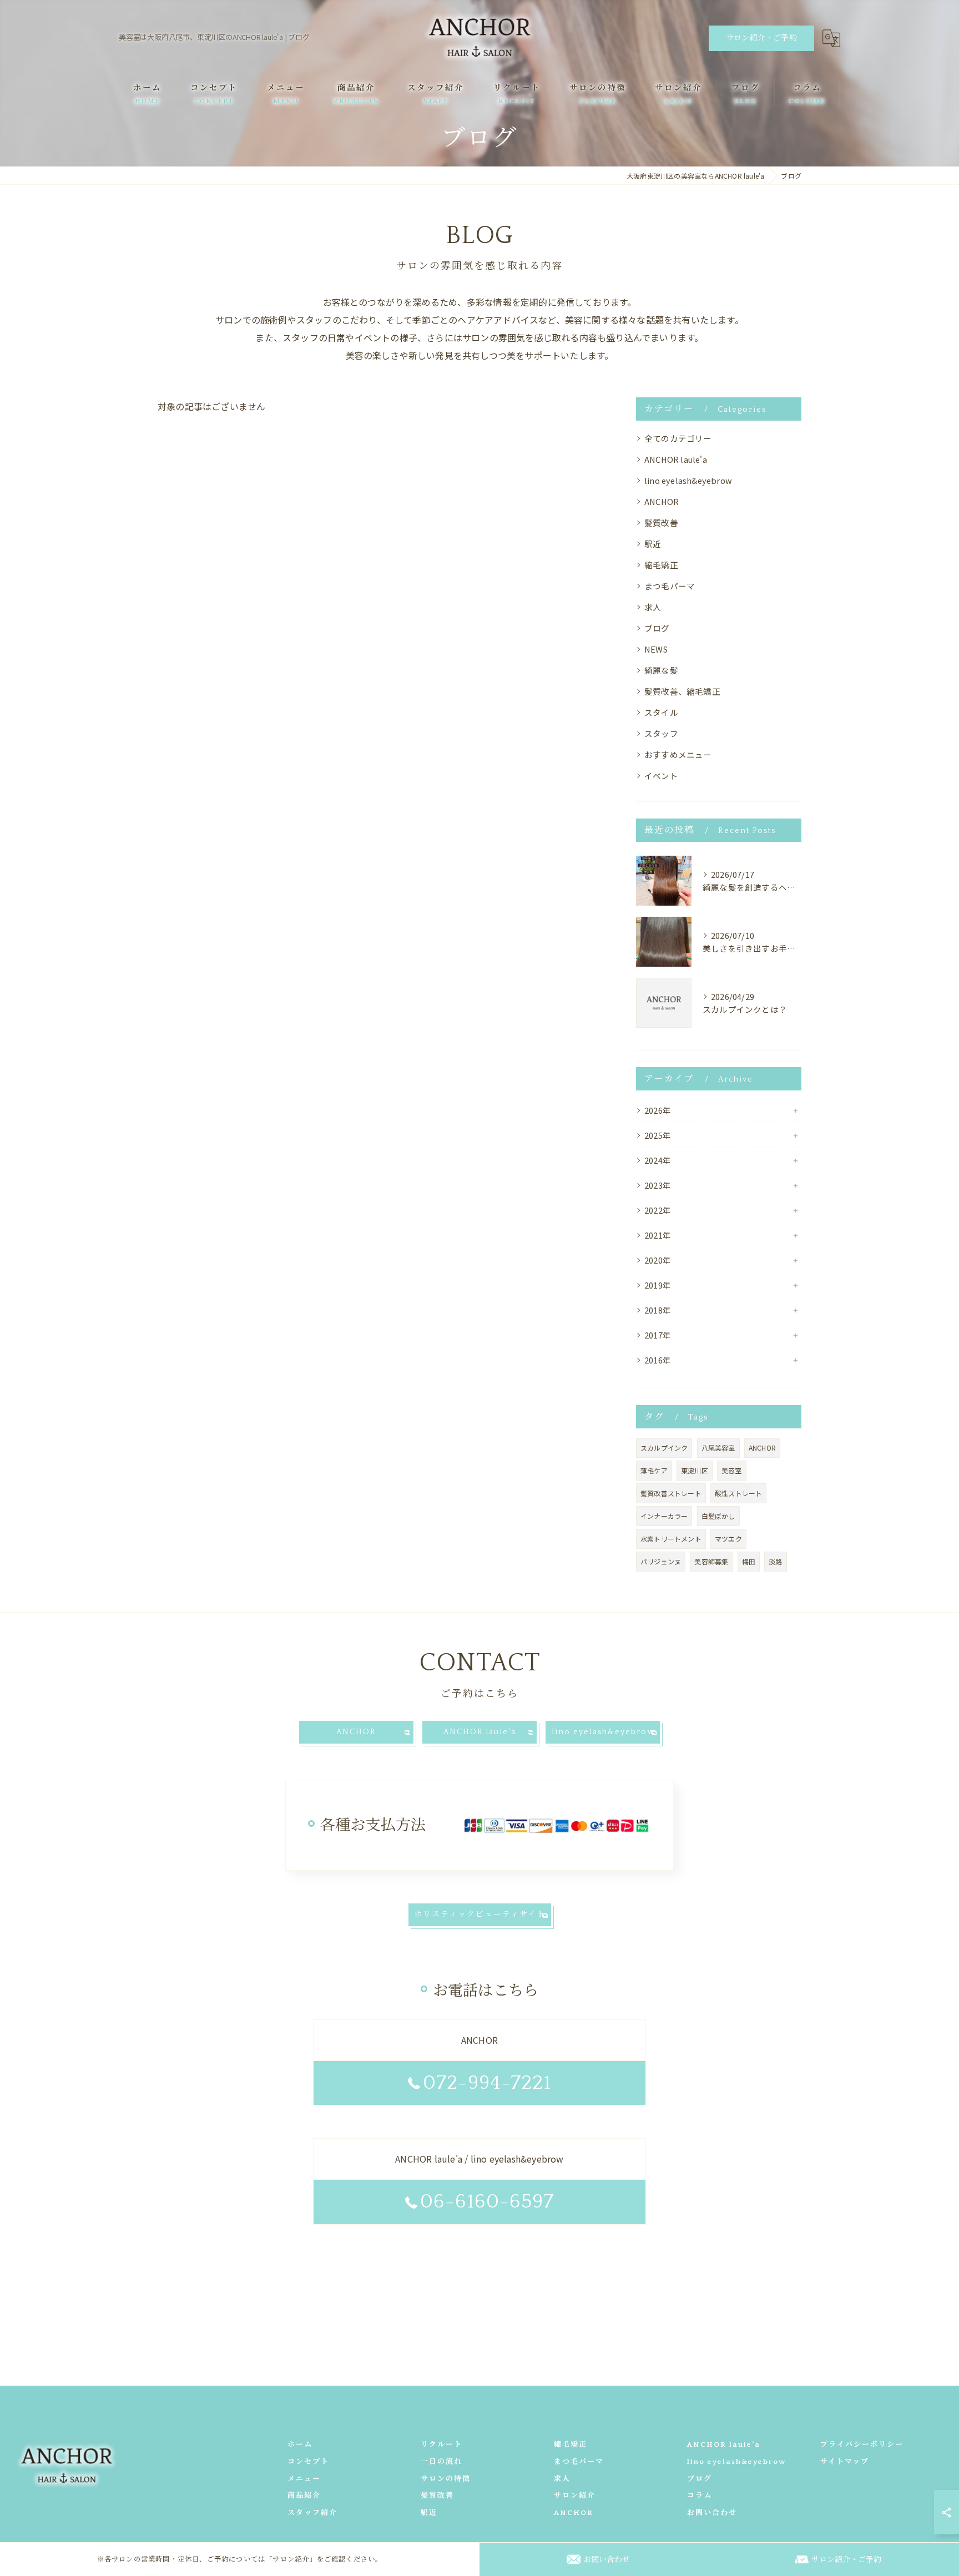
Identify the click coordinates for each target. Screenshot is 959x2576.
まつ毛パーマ (670, 586)
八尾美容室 (718, 1448)
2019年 (658, 1285)
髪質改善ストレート (671, 1493)
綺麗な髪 (661, 670)
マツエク (728, 1539)
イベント (661, 776)
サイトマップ (845, 2462)
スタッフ (661, 733)
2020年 (658, 1260)
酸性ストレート (738, 1493)
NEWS (656, 649)
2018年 (658, 1310)
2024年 (658, 1160)
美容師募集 (711, 1561)
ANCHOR (662, 501)
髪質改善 (661, 522)
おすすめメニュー (678, 754)
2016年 (658, 1360)
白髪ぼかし (718, 1516)
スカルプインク (664, 1448)
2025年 (658, 1135)
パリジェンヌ (661, 1561)
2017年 (658, 1335)
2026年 (658, 1110)
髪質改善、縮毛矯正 (682, 691)
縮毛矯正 (661, 565)
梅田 (749, 1561)
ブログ (657, 628)
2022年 (658, 1210)
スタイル (661, 712)
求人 (653, 607)
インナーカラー (664, 1516)
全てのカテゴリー (678, 438)
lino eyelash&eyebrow (688, 480)
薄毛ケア (654, 1470)
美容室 (732, 1470)
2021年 (658, 1235)
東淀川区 (695, 1470)
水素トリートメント (671, 1539)
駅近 (653, 544)
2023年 (658, 1185)
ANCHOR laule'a (676, 459)
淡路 (775, 1561)
